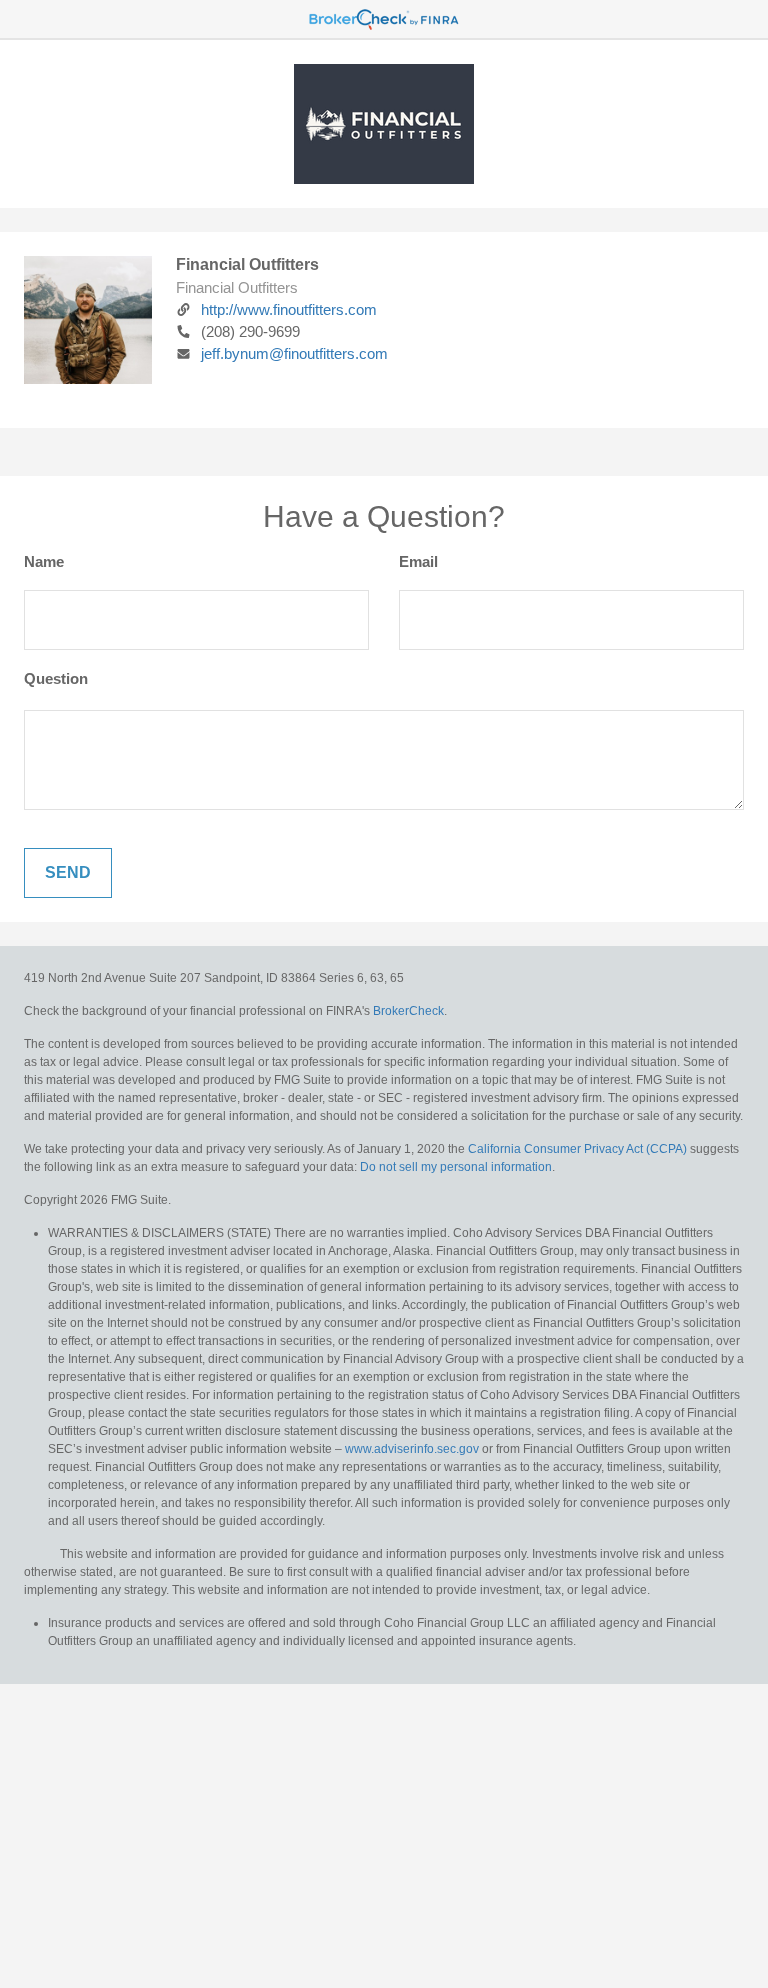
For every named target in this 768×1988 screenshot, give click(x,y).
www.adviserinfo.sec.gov (412, 1449)
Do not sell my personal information (456, 1167)
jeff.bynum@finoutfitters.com (294, 353)
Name (44, 561)
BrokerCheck (408, 1011)
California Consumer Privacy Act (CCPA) (577, 1149)
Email (418, 561)
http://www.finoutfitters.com (289, 309)
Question (56, 678)
